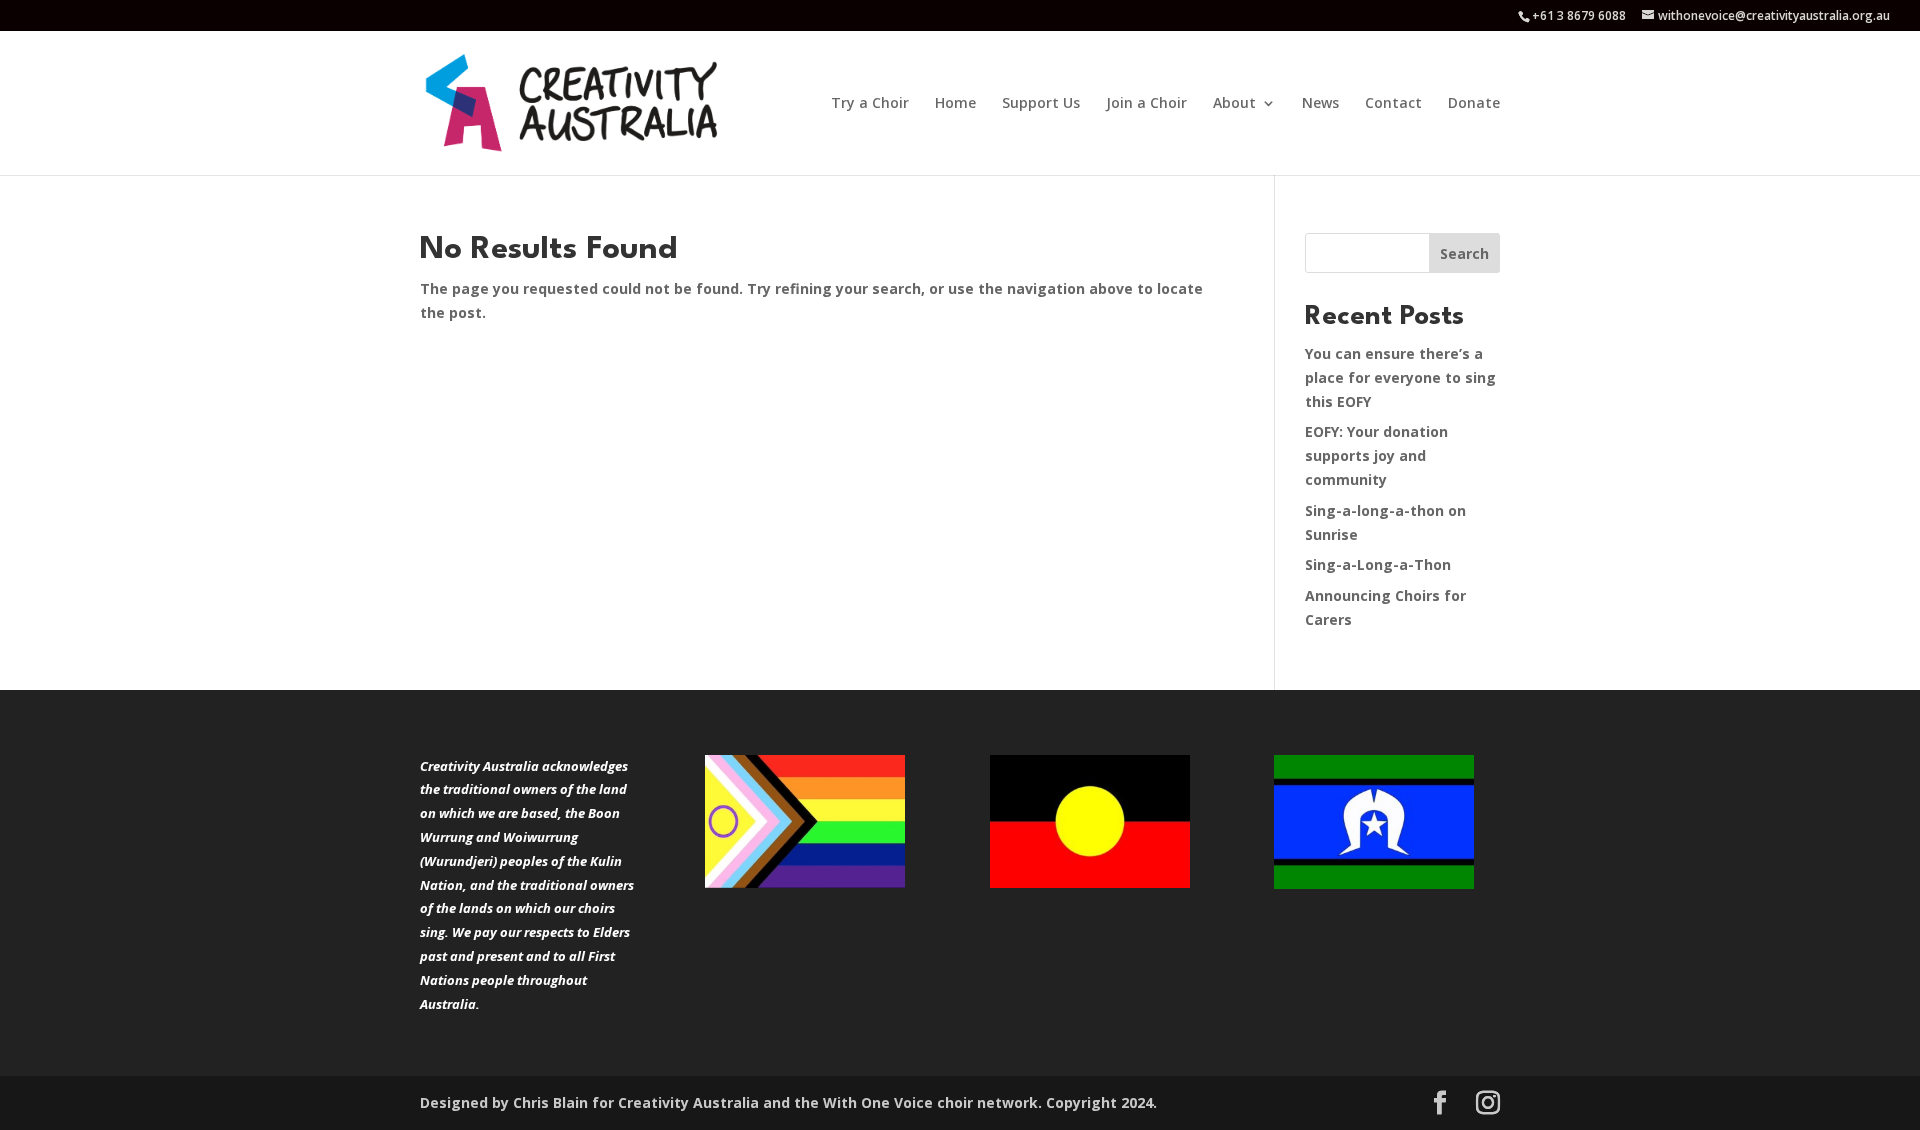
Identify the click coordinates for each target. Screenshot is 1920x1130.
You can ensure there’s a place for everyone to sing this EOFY (1400, 377)
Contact (1393, 104)
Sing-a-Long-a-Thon (1378, 564)
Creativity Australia (688, 1102)
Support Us (1041, 104)
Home (955, 104)
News (1320, 104)
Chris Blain (550, 1102)
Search (1464, 253)
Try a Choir (870, 104)
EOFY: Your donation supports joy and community (1376, 455)
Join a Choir (1146, 104)
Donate (1474, 104)
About (1234, 104)
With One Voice (878, 1102)
